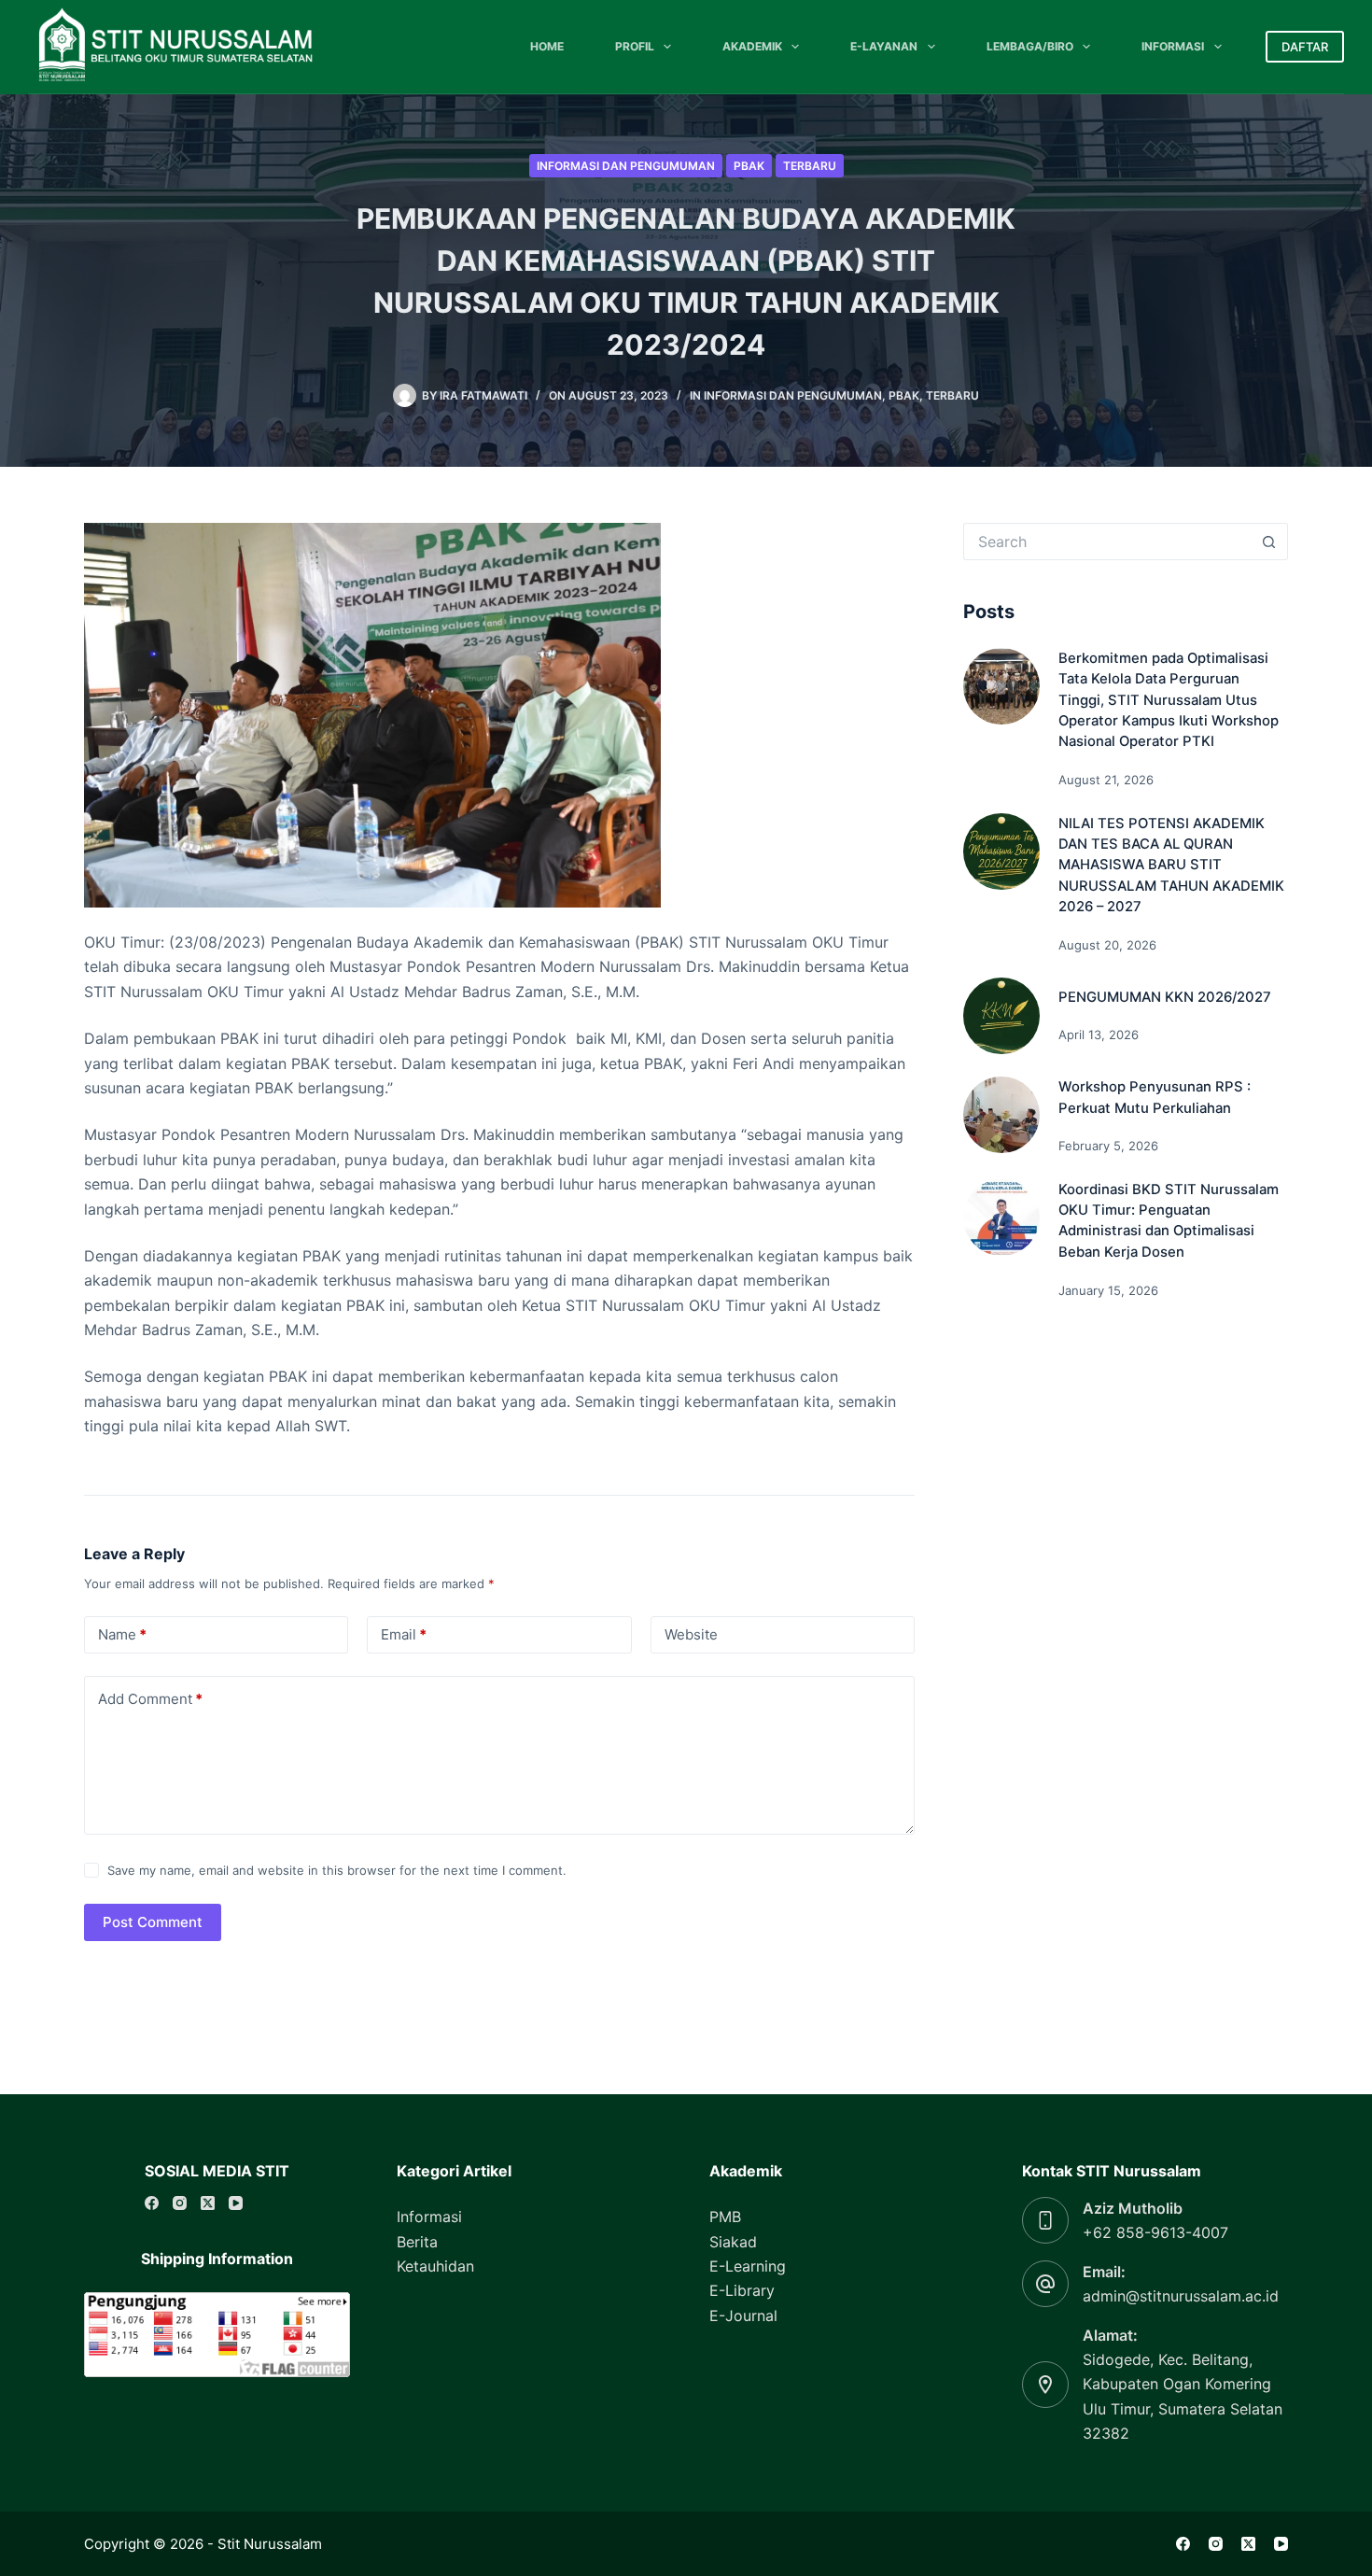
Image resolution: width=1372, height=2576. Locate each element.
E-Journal (743, 2316)
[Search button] (1269, 542)
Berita (417, 2242)
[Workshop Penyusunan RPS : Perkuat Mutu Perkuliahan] (1001, 1115)
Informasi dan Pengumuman (626, 166)
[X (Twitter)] (208, 2203)
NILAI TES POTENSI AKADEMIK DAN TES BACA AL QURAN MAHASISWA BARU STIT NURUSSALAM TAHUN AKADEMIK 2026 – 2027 (1171, 865)
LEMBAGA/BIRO (1030, 46)
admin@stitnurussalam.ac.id (1181, 2296)
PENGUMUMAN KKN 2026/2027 (1165, 997)
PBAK (749, 166)
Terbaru (810, 166)
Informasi (429, 2217)
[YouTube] (236, 2203)
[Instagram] (180, 2203)
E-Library (742, 2290)
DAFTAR (1305, 47)
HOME (547, 46)
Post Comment (153, 1922)
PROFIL (635, 46)
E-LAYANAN (884, 46)
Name (122, 1634)
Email (404, 1634)
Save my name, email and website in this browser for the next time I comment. (337, 1870)
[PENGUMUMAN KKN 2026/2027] (1001, 1016)
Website (691, 1634)
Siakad (733, 2242)
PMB (725, 2217)
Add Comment (150, 1699)
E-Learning (748, 2266)
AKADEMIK (752, 46)
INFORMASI (1173, 46)
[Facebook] (152, 2203)
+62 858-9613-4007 (1155, 2232)
